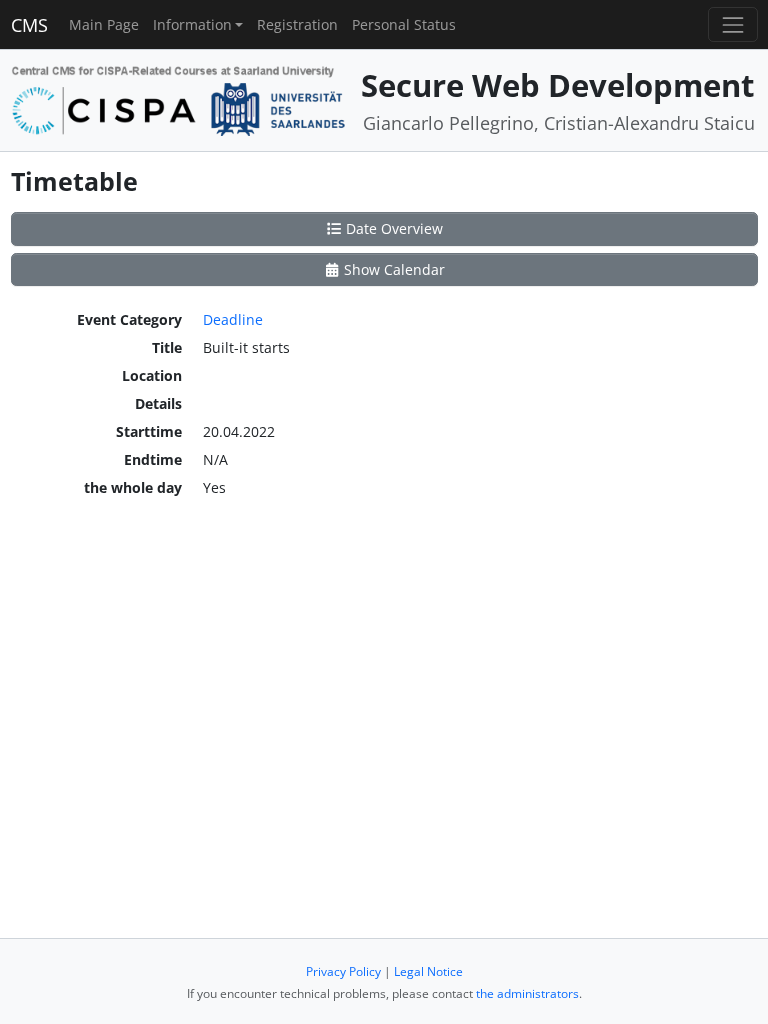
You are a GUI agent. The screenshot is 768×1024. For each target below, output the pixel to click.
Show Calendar (392, 269)
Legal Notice (428, 971)
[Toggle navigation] (732, 24)
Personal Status (404, 24)
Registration (297, 24)
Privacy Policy (343, 971)
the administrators (527, 993)
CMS (29, 25)
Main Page (104, 24)
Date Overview (392, 228)
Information (192, 24)
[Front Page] (179, 98)
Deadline (233, 319)
